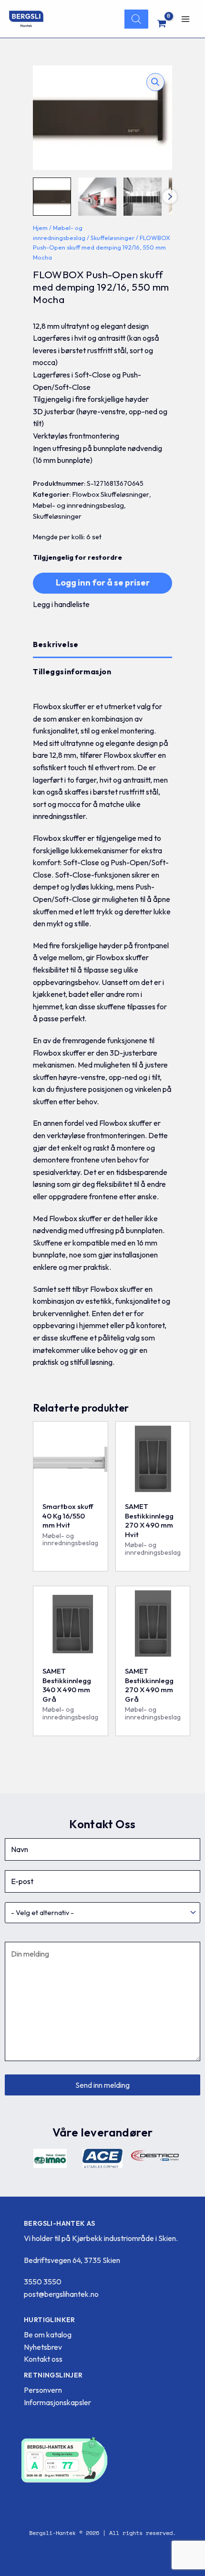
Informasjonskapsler (57, 2402)
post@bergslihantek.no (61, 2294)
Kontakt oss (43, 2359)
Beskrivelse (56, 644)
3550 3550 (43, 2282)
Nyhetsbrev (43, 2347)
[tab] (102, 645)
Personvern (43, 2390)
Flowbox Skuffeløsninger (111, 494)
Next (170, 197)
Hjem (40, 228)
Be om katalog (48, 2335)
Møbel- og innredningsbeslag (78, 505)
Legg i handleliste (61, 604)
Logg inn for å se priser (103, 582)
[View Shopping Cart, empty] (162, 23)
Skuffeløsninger (113, 238)
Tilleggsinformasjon (72, 671)
